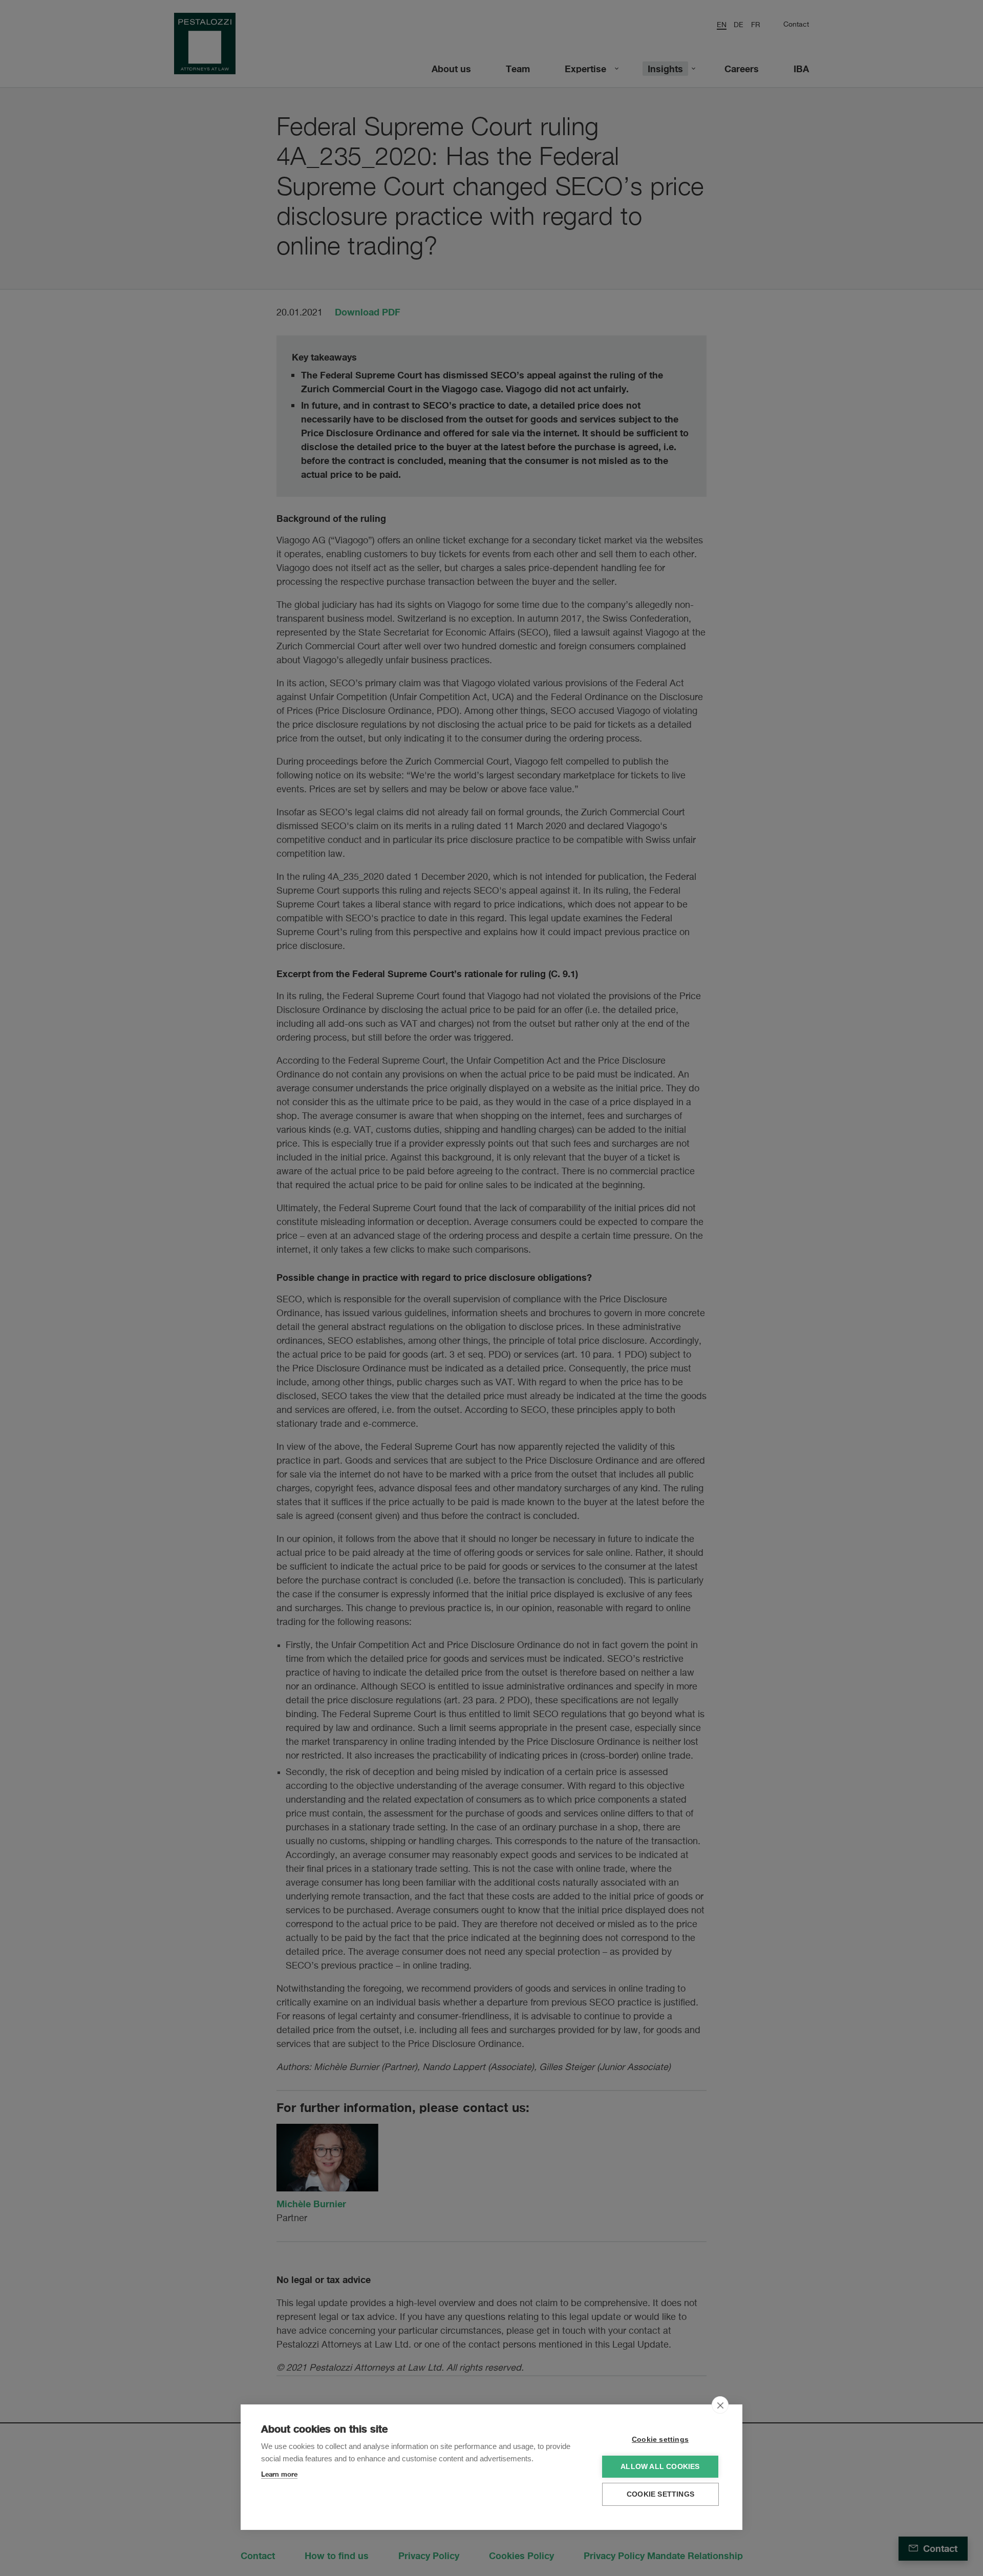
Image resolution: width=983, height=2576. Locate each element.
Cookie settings (660, 2440)
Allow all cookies (660, 2467)
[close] (720, 2405)
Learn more (279, 2474)
